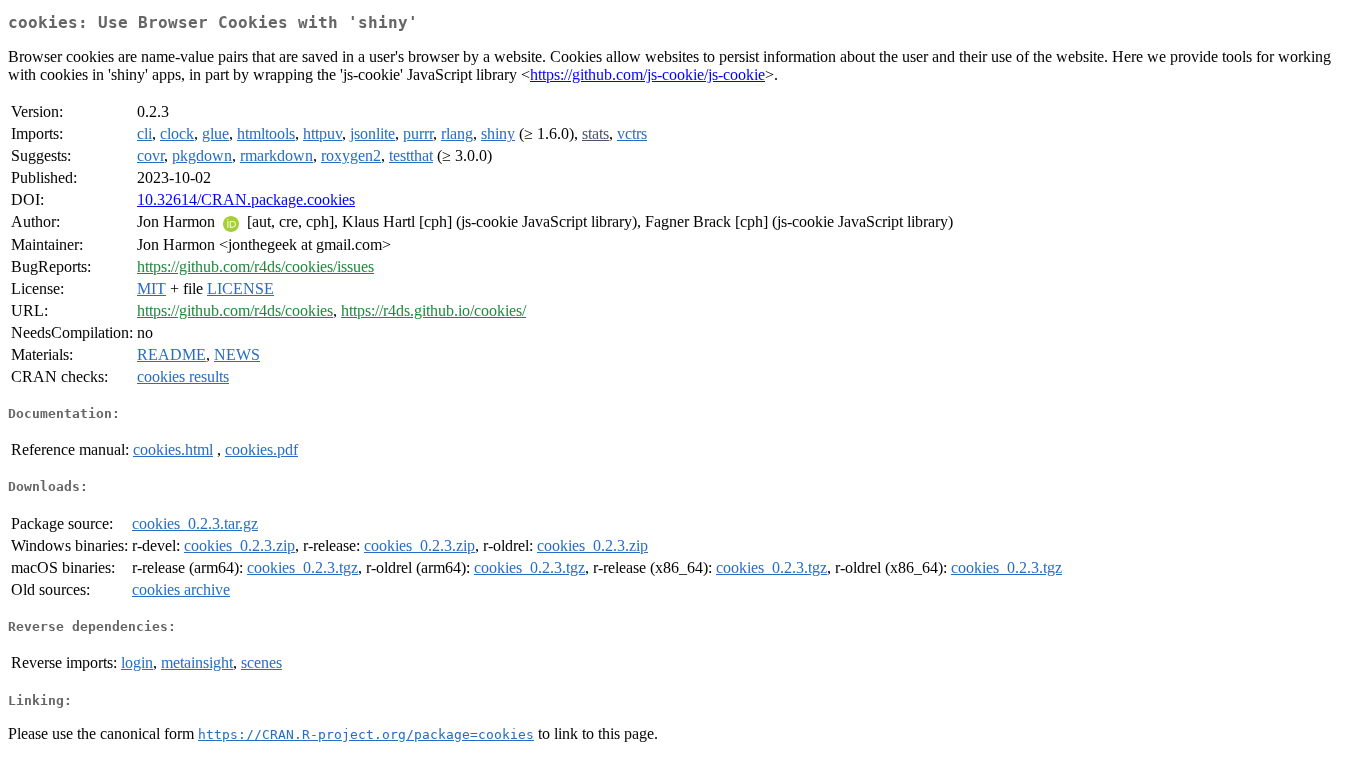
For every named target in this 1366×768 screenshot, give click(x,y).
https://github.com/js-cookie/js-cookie (647, 74)
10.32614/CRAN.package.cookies (246, 199)
